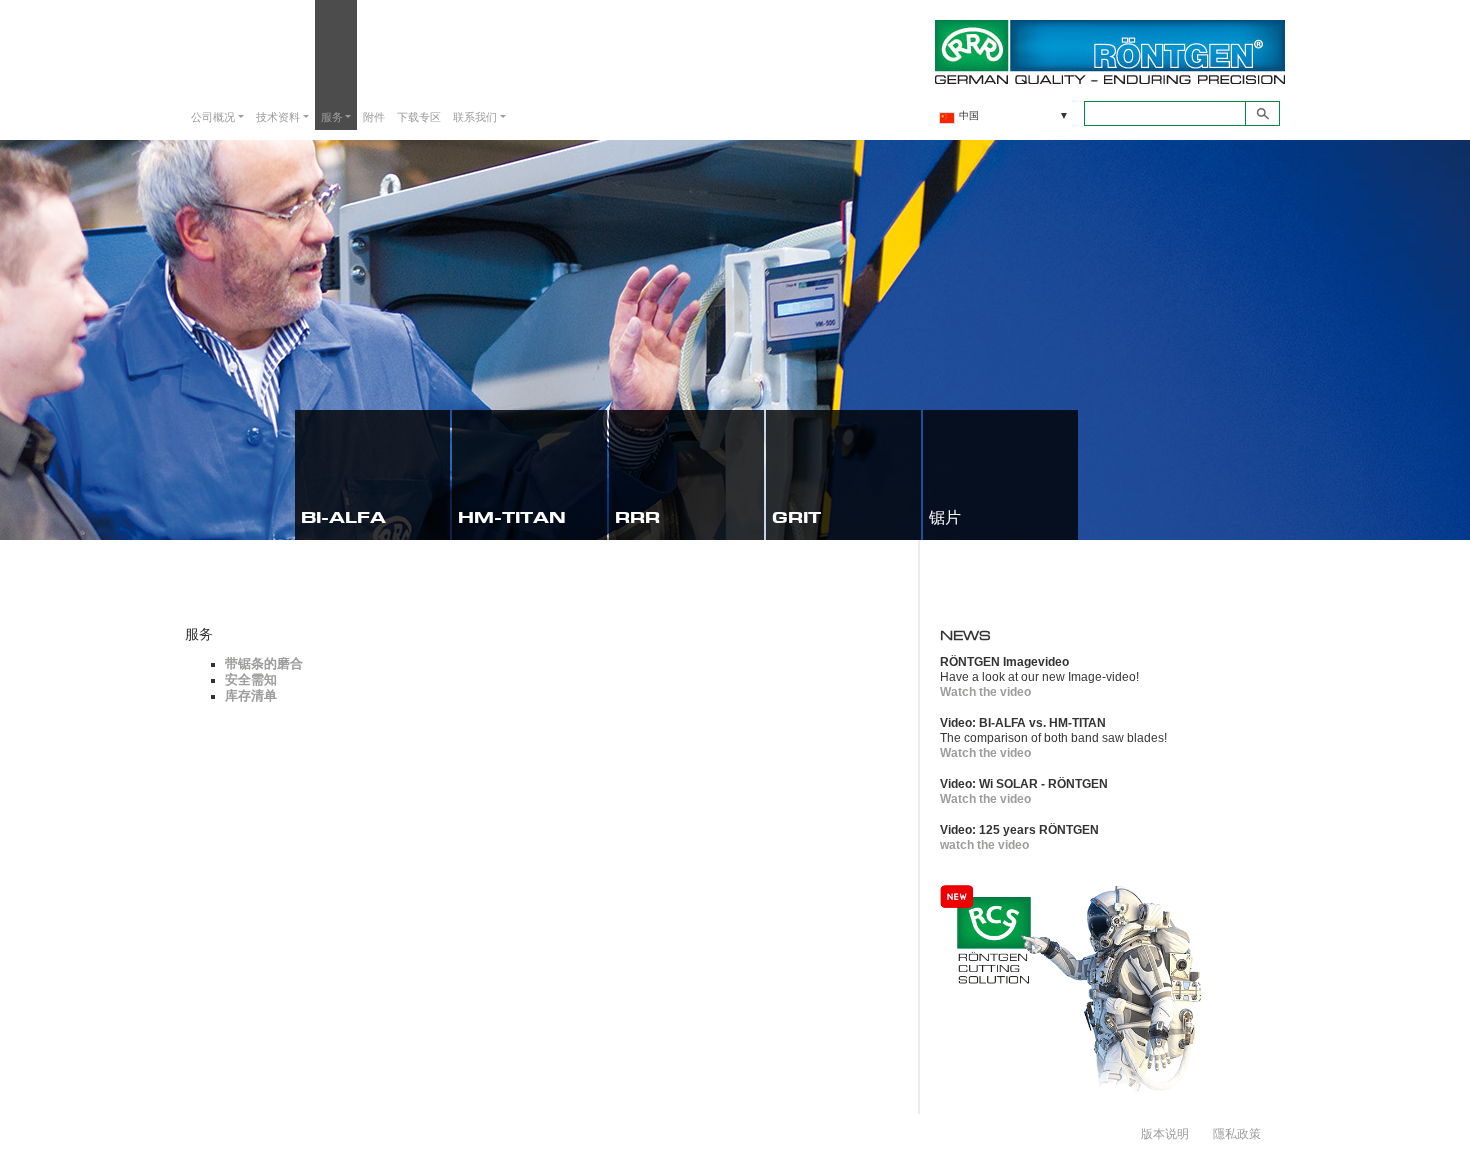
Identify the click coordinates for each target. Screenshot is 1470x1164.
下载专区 (419, 116)
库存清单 (251, 695)
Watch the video (985, 692)
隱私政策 (1237, 1133)
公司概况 (213, 116)
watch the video (984, 845)
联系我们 (475, 116)
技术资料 (278, 116)
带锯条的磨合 (264, 663)
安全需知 (251, 679)
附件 (374, 116)
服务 (332, 116)
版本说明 (1165, 1133)
